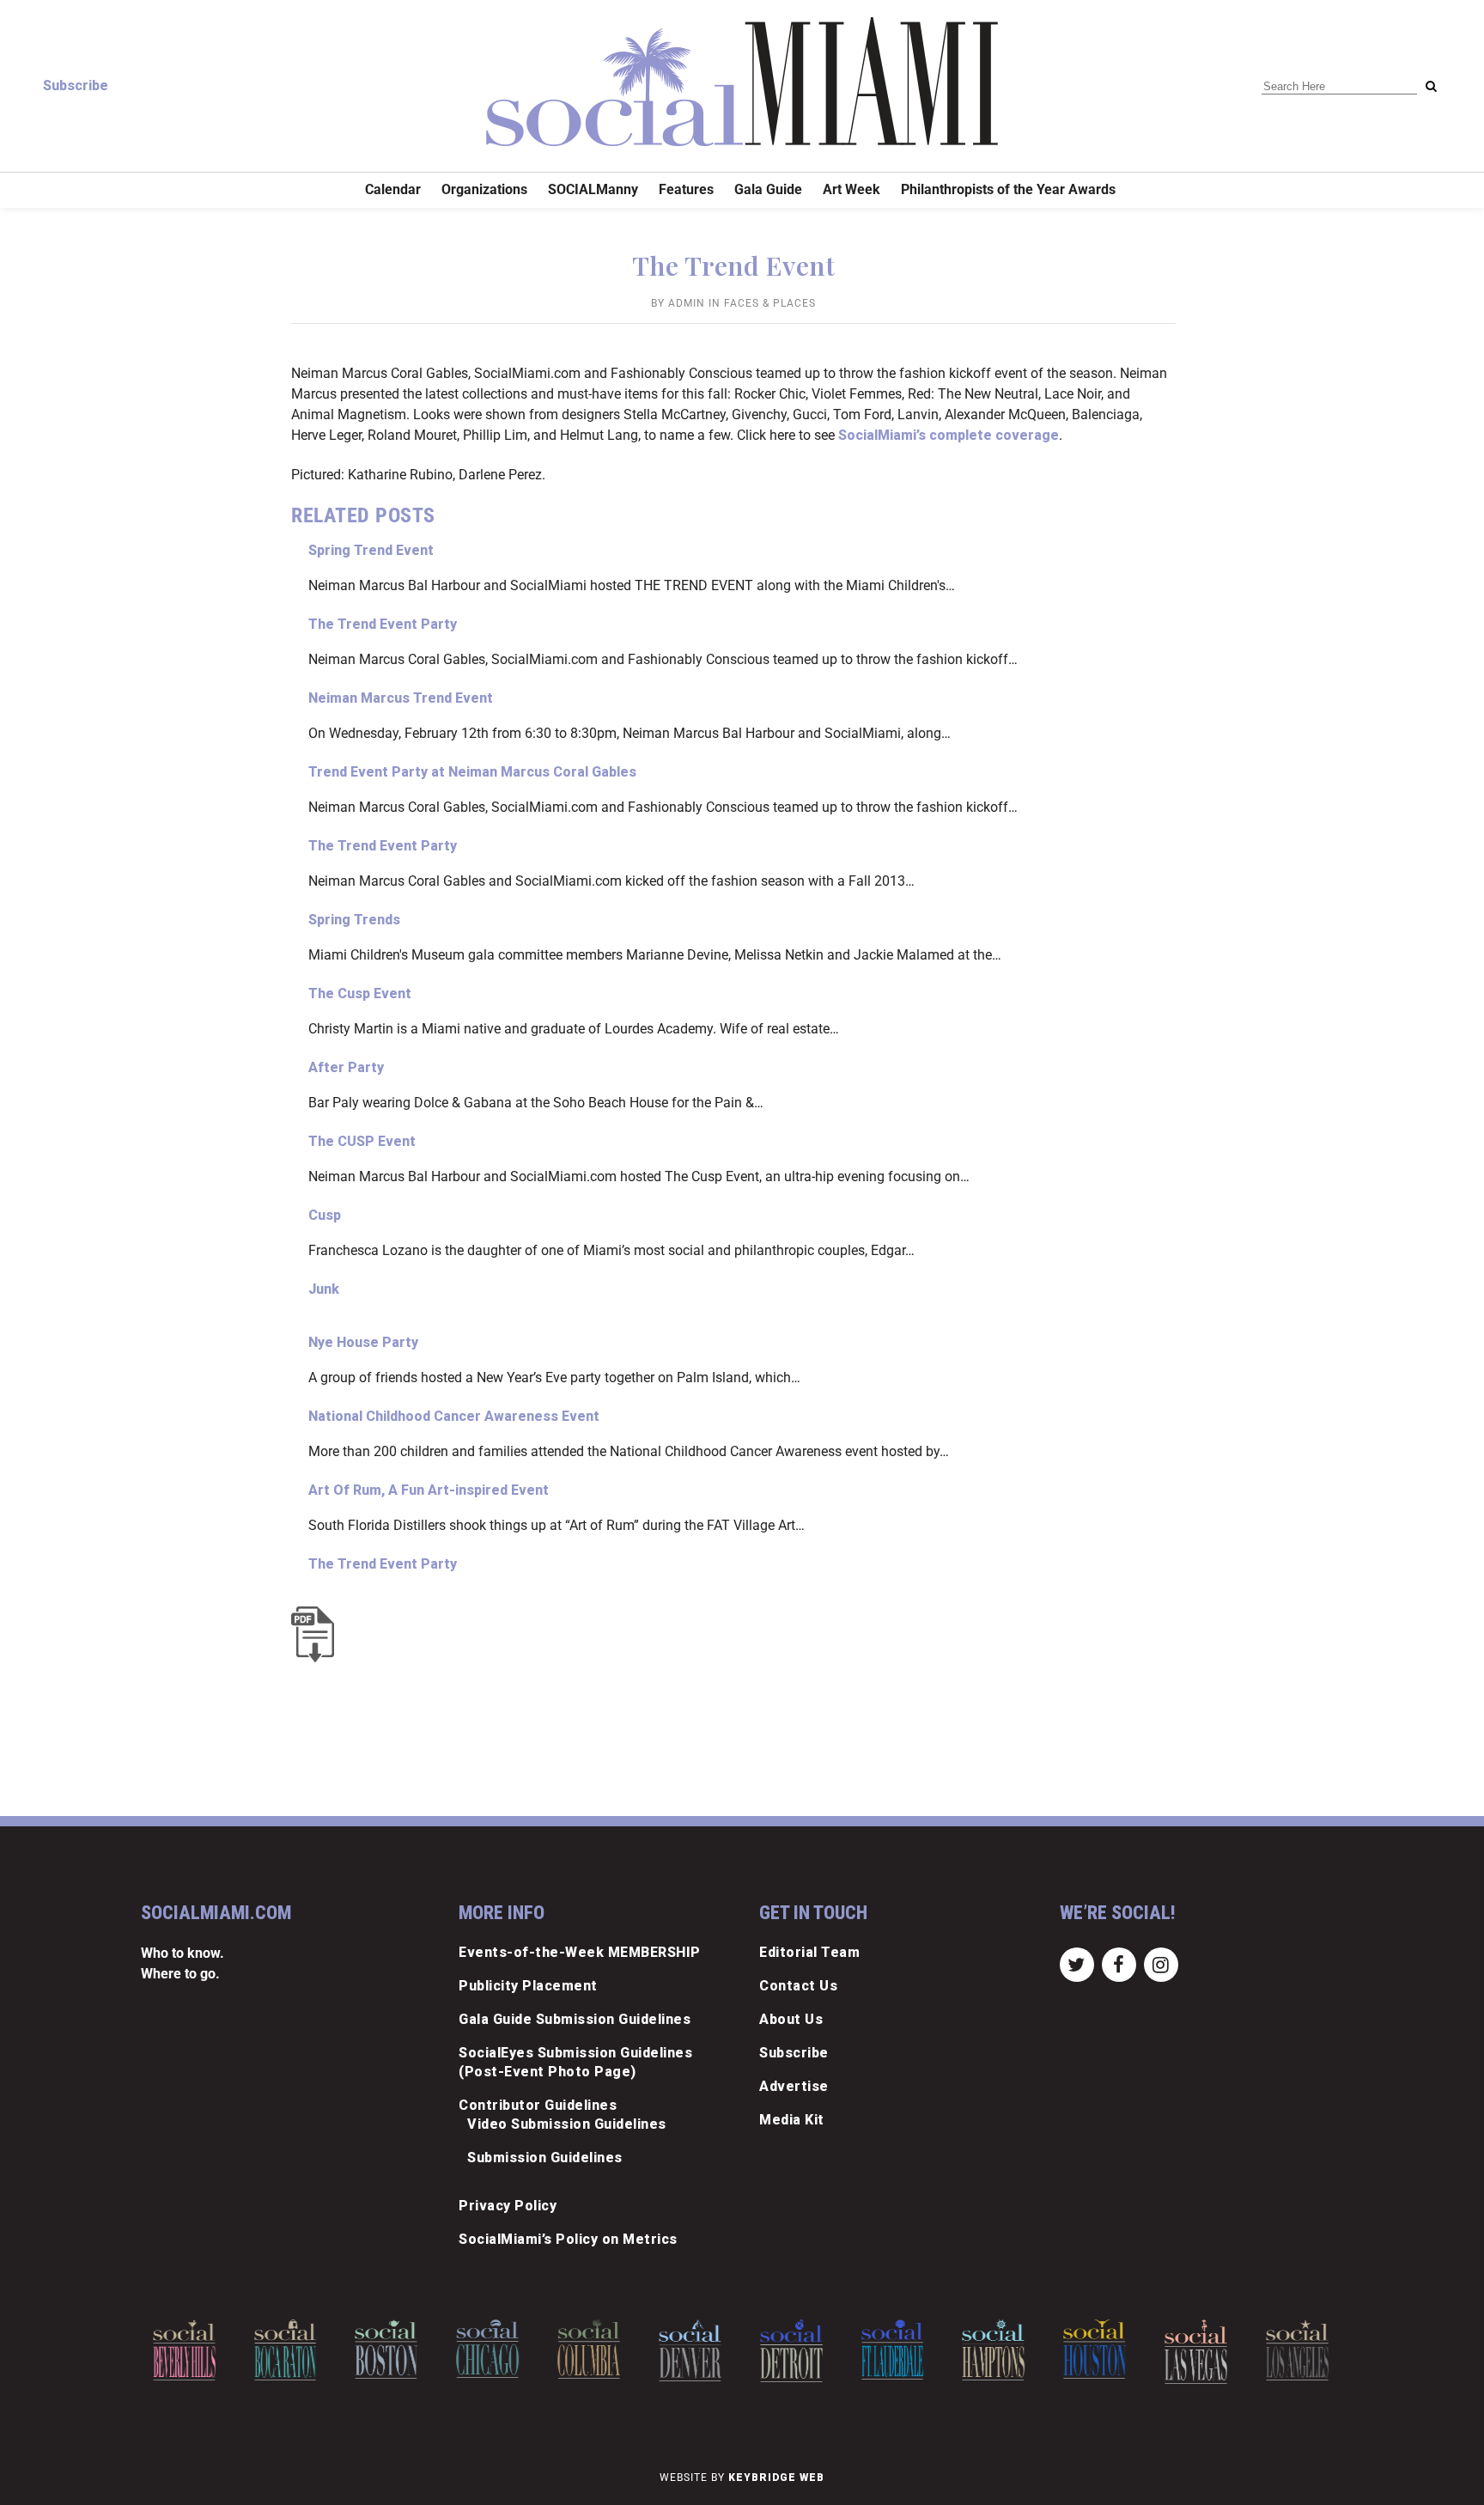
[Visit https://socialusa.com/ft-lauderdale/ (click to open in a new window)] (893, 2350)
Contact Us (798, 1986)
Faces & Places (770, 303)
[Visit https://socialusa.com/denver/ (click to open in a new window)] (690, 2350)
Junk (324, 1289)
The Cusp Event (360, 993)
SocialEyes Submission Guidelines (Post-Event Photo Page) (575, 2062)
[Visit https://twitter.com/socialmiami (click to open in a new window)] (1077, 1963)
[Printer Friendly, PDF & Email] (317, 1634)
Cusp (325, 1215)
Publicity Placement (528, 1986)
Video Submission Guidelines (567, 2124)
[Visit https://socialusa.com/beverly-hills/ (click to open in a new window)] (184, 2350)
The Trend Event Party (383, 624)
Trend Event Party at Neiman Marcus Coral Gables (472, 772)
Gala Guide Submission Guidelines (575, 2019)
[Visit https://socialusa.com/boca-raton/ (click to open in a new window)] (286, 2350)
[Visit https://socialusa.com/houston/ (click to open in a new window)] (1095, 2349)
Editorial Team (809, 1952)
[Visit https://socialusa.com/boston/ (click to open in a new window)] (387, 2349)
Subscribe (76, 85)
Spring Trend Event (371, 550)
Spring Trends (354, 920)
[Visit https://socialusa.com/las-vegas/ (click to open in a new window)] (1196, 2352)
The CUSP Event (362, 1141)
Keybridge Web (776, 2478)
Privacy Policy (508, 2206)
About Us (791, 2019)
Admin (687, 303)
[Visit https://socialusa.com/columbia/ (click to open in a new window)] (589, 2349)
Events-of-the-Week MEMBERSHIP (580, 1952)
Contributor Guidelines (538, 2105)
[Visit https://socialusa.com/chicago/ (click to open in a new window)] (487, 2349)
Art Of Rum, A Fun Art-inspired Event (429, 1490)
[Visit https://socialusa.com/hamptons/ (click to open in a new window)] (994, 2350)
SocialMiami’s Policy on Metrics (568, 2239)
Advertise (794, 2086)
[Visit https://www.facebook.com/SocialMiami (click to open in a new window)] (1119, 1963)
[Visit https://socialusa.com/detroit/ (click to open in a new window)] (791, 2351)
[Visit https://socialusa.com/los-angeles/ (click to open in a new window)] (1297, 2350)
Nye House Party (363, 1342)
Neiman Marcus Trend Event (401, 698)
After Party (346, 1067)
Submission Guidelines (545, 2158)
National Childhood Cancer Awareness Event (454, 1416)
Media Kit (792, 2120)
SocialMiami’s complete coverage (949, 435)
